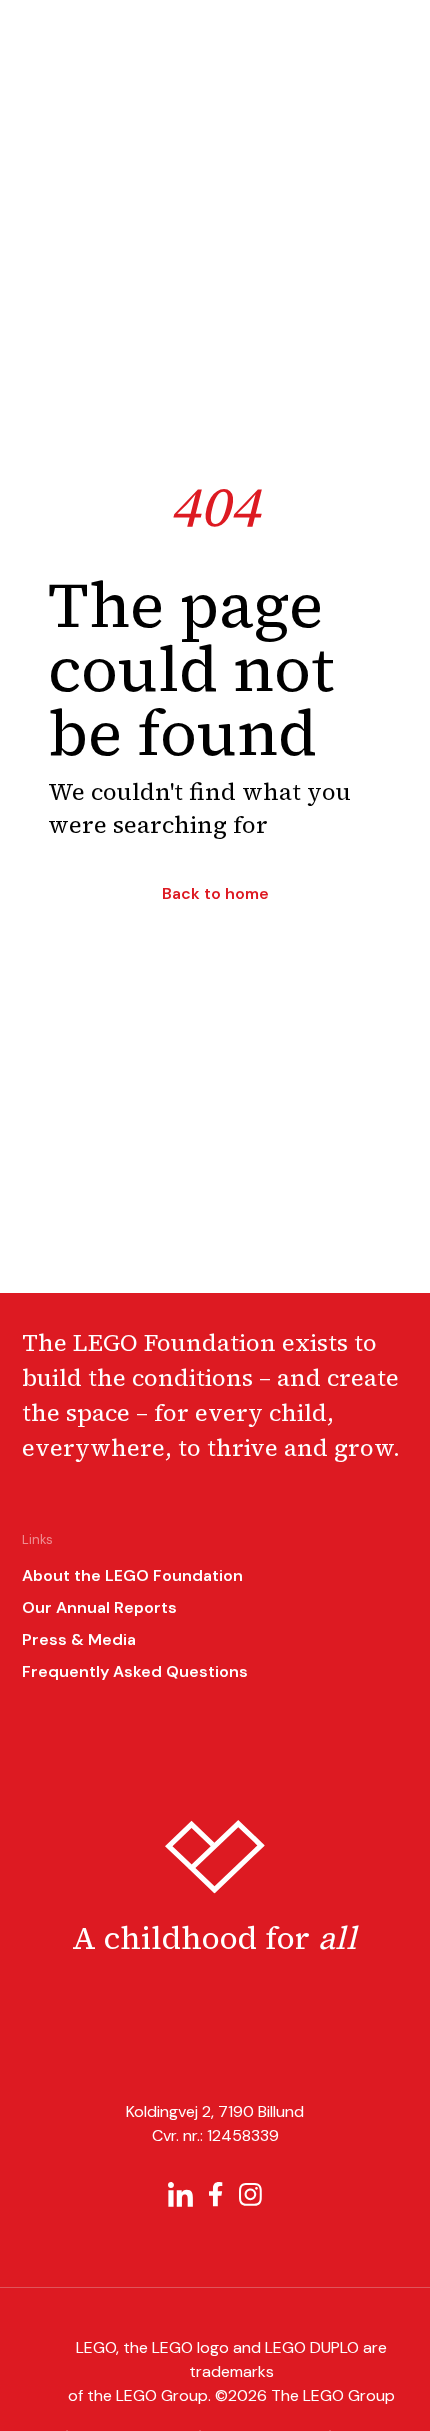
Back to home (215, 894)
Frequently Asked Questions (135, 1671)
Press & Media (79, 1639)
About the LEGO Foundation (132, 1575)
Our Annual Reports (99, 1607)
